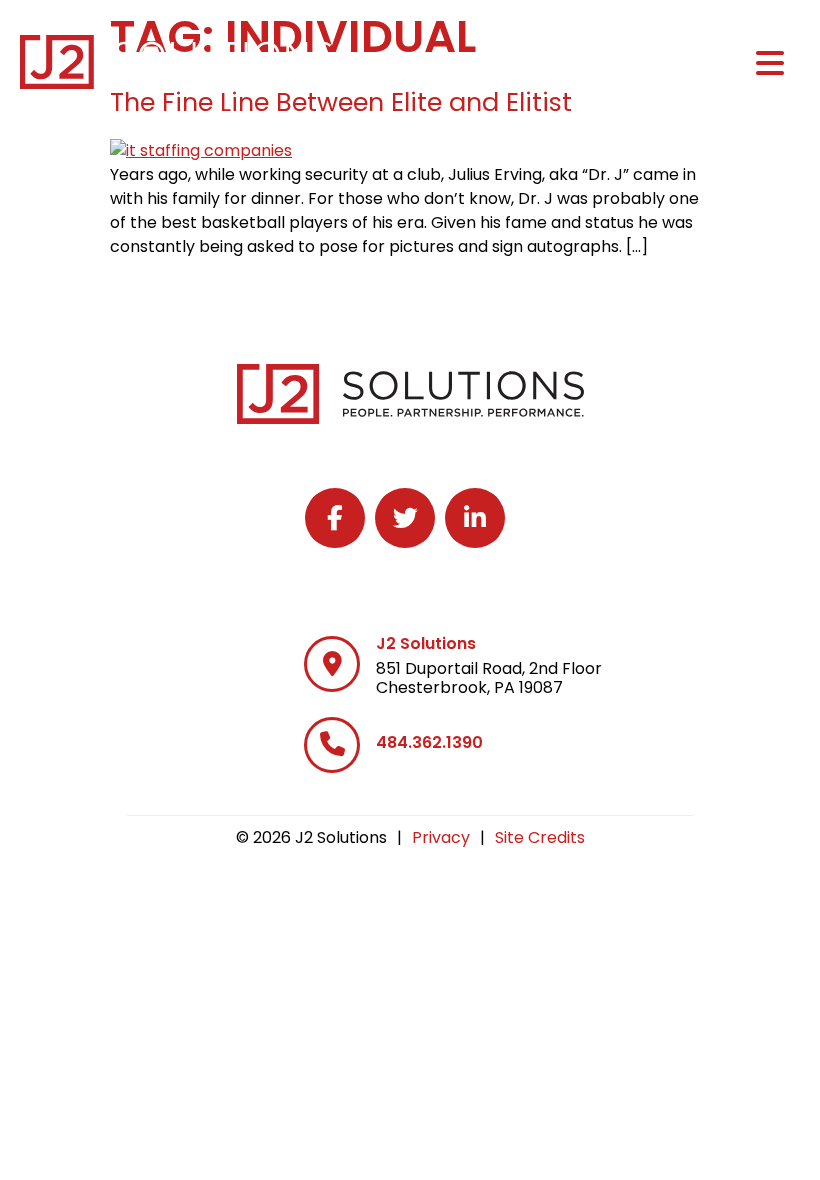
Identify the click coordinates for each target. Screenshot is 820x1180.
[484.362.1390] (332, 745)
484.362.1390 (429, 742)
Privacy (441, 837)
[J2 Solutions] (332, 664)
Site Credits (540, 837)
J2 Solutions (426, 643)
